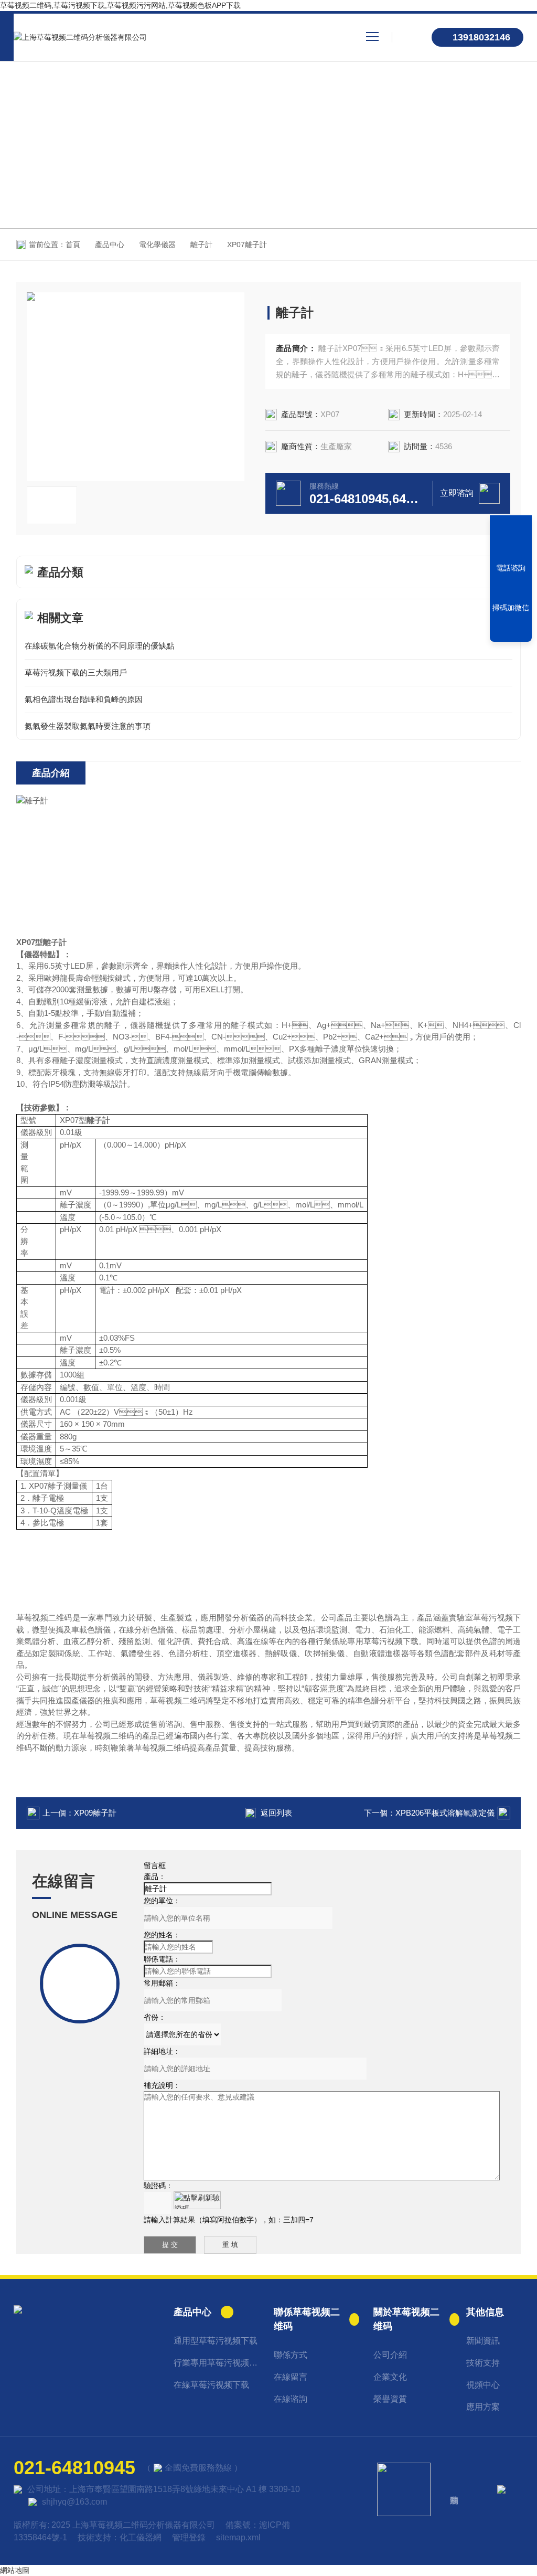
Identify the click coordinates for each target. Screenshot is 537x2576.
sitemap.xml (238, 2537)
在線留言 (291, 2377)
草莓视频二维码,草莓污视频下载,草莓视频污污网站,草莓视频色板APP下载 (120, 5)
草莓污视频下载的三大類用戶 (76, 672)
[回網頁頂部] (511, 630)
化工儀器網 (141, 2537)
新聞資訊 (483, 2341)
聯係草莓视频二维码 (307, 2319)
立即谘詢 (457, 493)
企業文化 (390, 2377)
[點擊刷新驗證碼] (197, 2200)
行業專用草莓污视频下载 (216, 2363)
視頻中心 (483, 2385)
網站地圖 (15, 2570)
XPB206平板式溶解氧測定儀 (445, 1813)
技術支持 (483, 2363)
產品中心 (110, 245)
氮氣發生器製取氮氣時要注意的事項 (88, 726)
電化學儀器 (157, 245)
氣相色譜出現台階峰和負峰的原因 (84, 699)
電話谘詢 (511, 568)
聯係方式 (291, 2355)
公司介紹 (390, 2355)
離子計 (201, 245)
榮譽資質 (390, 2399)
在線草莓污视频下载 (211, 2385)
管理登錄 (189, 2537)
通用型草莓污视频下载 (216, 2341)
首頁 (73, 245)
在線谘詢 (291, 2399)
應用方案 (483, 2407)
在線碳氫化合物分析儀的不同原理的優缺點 (99, 646)
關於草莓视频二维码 (406, 2319)
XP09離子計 (95, 1813)
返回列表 (276, 1813)
